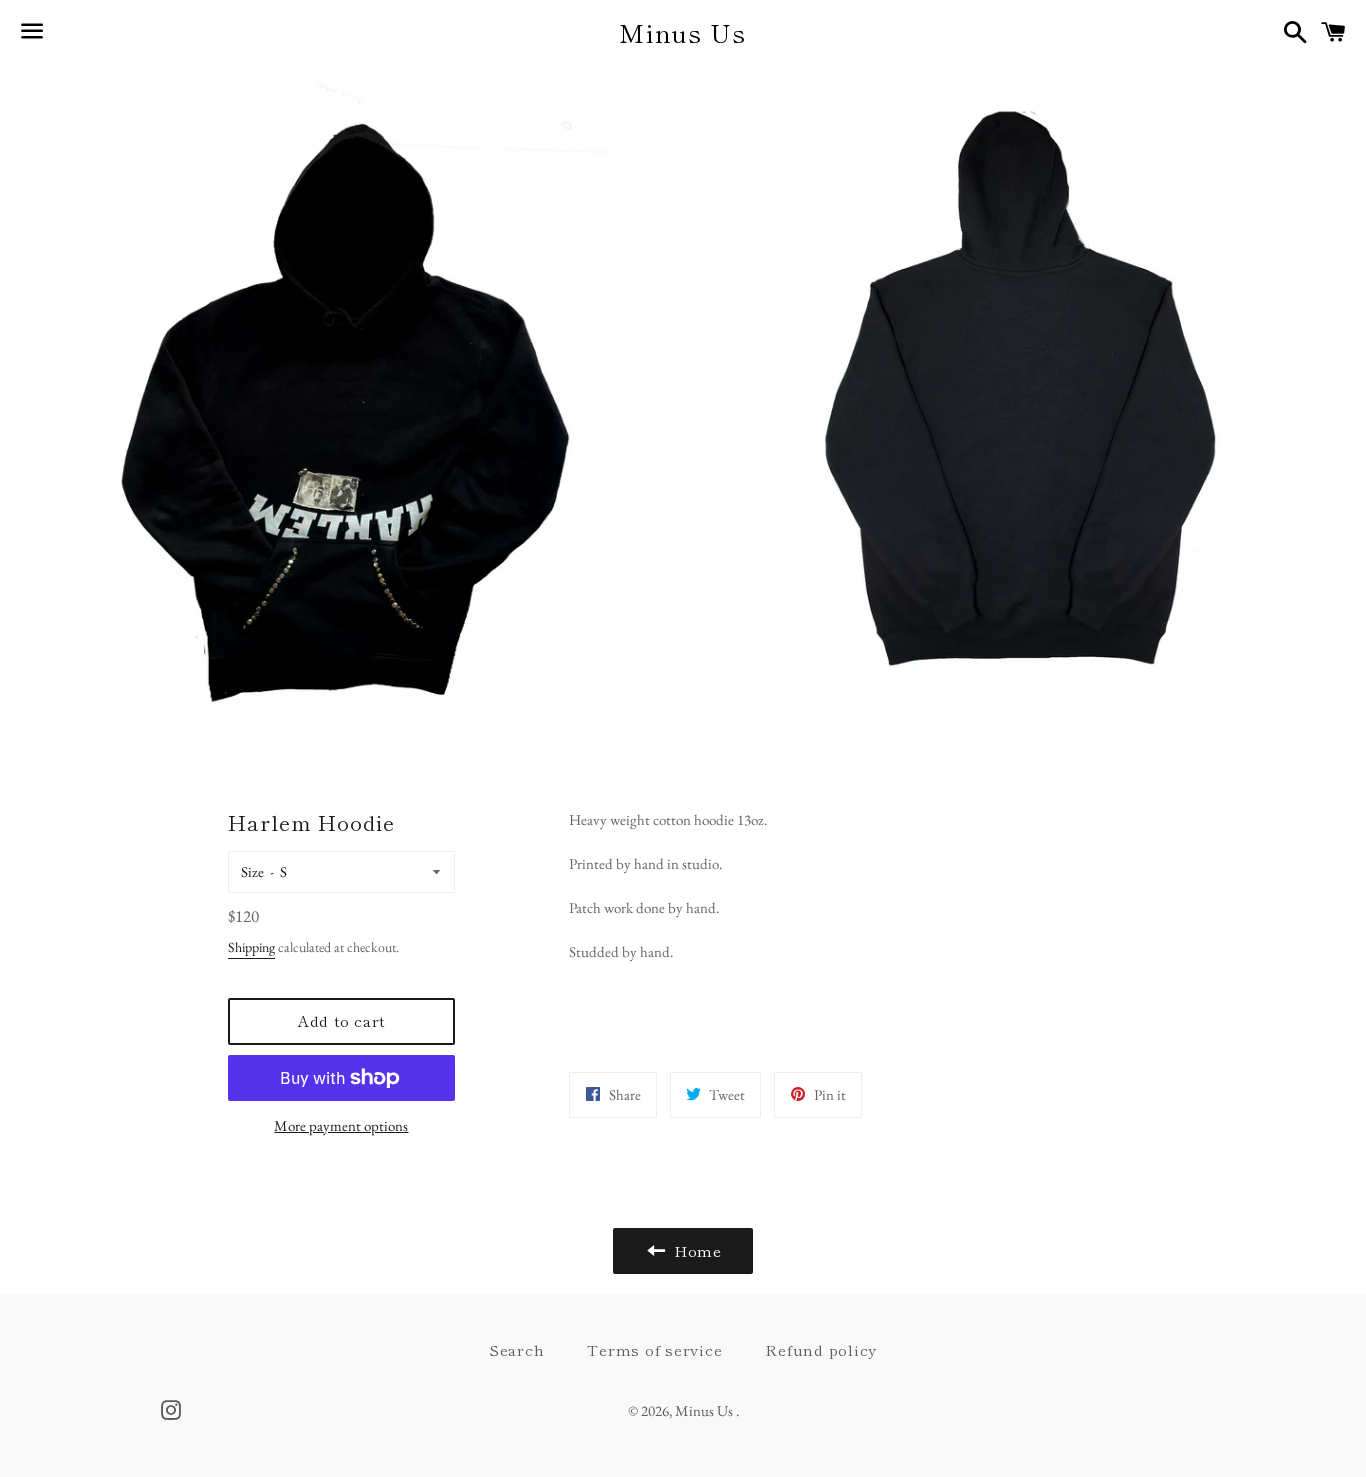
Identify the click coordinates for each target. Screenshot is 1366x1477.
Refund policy (821, 1349)
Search (517, 1349)
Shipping (251, 947)
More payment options (341, 1125)
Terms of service (654, 1349)
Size (252, 871)
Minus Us (682, 32)
